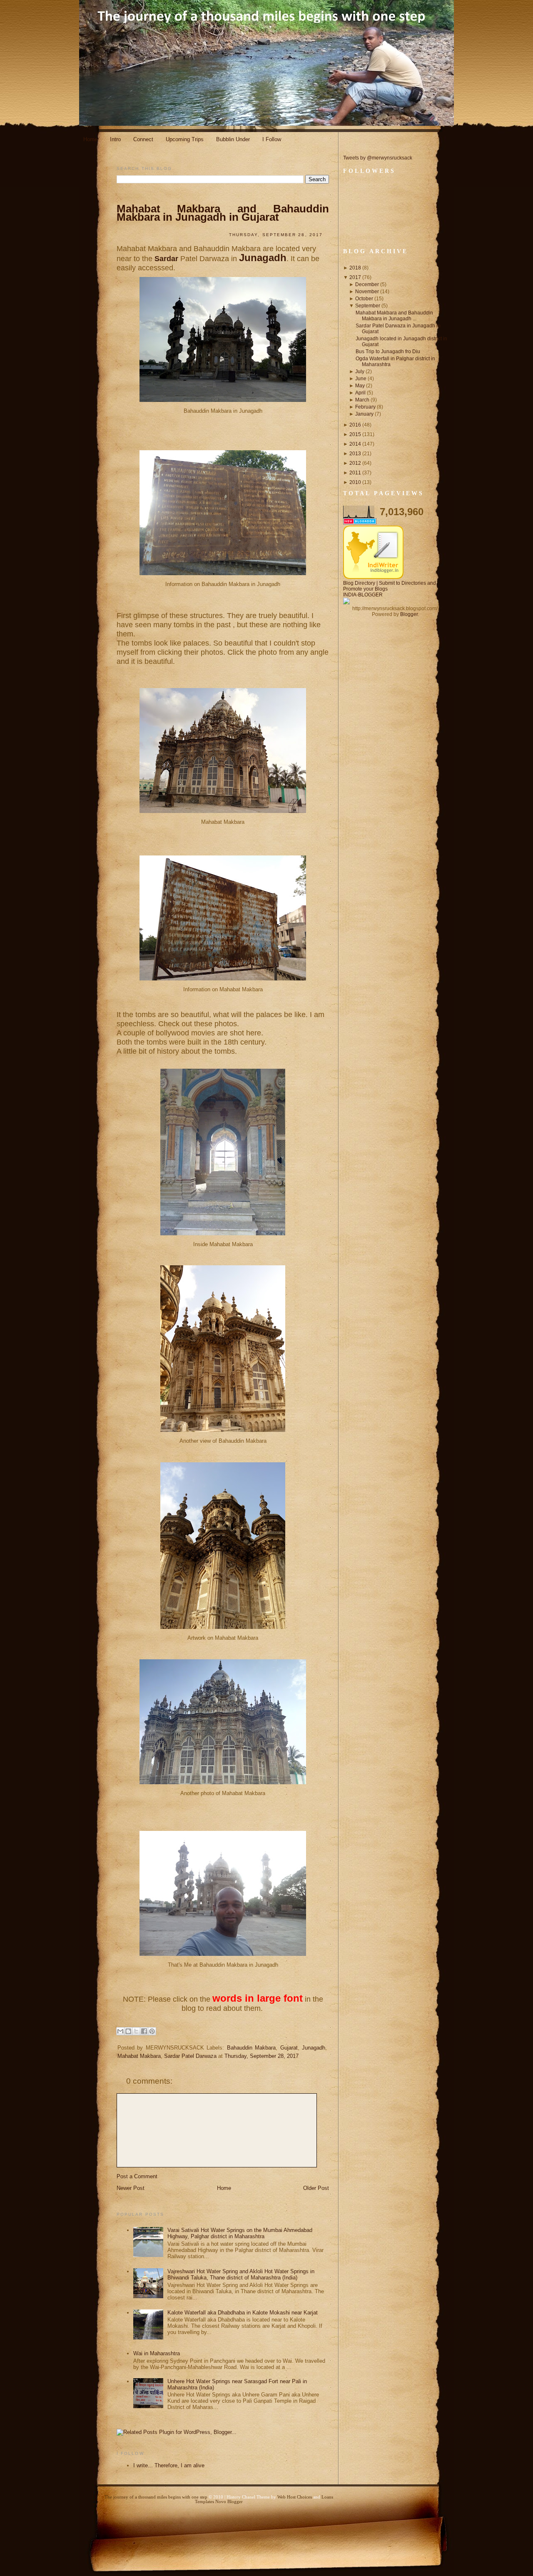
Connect (143, 139)
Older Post (316, 2188)
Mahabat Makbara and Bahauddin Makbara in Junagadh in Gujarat (223, 213)
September (368, 306)
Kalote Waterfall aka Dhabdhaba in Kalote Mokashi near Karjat (243, 2313)
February (365, 407)
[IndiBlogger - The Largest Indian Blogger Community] (373, 577)
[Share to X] (136, 2031)
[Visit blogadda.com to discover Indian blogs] (360, 523)
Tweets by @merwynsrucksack (378, 158)
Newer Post (131, 2188)
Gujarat (289, 2048)
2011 (355, 473)
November (367, 292)
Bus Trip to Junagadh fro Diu (388, 352)
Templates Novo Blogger (219, 2502)
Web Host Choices (295, 2497)
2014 (355, 444)
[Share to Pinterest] (152, 2031)
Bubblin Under (233, 139)
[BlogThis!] (128, 2031)
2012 (355, 463)
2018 (355, 268)
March (362, 400)
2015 (355, 434)
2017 (355, 277)
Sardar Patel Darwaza (190, 2056)
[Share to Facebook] (144, 2031)
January (364, 414)
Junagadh (263, 258)
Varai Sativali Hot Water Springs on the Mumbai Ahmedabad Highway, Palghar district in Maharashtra (240, 2233)
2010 (355, 482)
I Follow (272, 139)
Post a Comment (137, 2176)
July (360, 372)
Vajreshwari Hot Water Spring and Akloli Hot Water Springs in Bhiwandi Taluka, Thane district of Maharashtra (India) (241, 2274)
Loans (327, 2497)
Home (90, 139)
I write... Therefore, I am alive (169, 2465)
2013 (355, 454)
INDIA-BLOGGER (363, 595)
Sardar (167, 259)
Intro (115, 139)
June (361, 379)
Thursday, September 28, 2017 (262, 2056)
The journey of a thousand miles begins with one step (156, 2497)
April (360, 393)
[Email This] (120, 2031)
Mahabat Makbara (139, 2056)
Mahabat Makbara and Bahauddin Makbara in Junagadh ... (394, 316)
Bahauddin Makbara (251, 2048)
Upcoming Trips (185, 139)
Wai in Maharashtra (157, 2353)
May (360, 386)
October (364, 299)
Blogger (409, 614)
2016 (355, 425)
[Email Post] (122, 2069)
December (367, 284)
